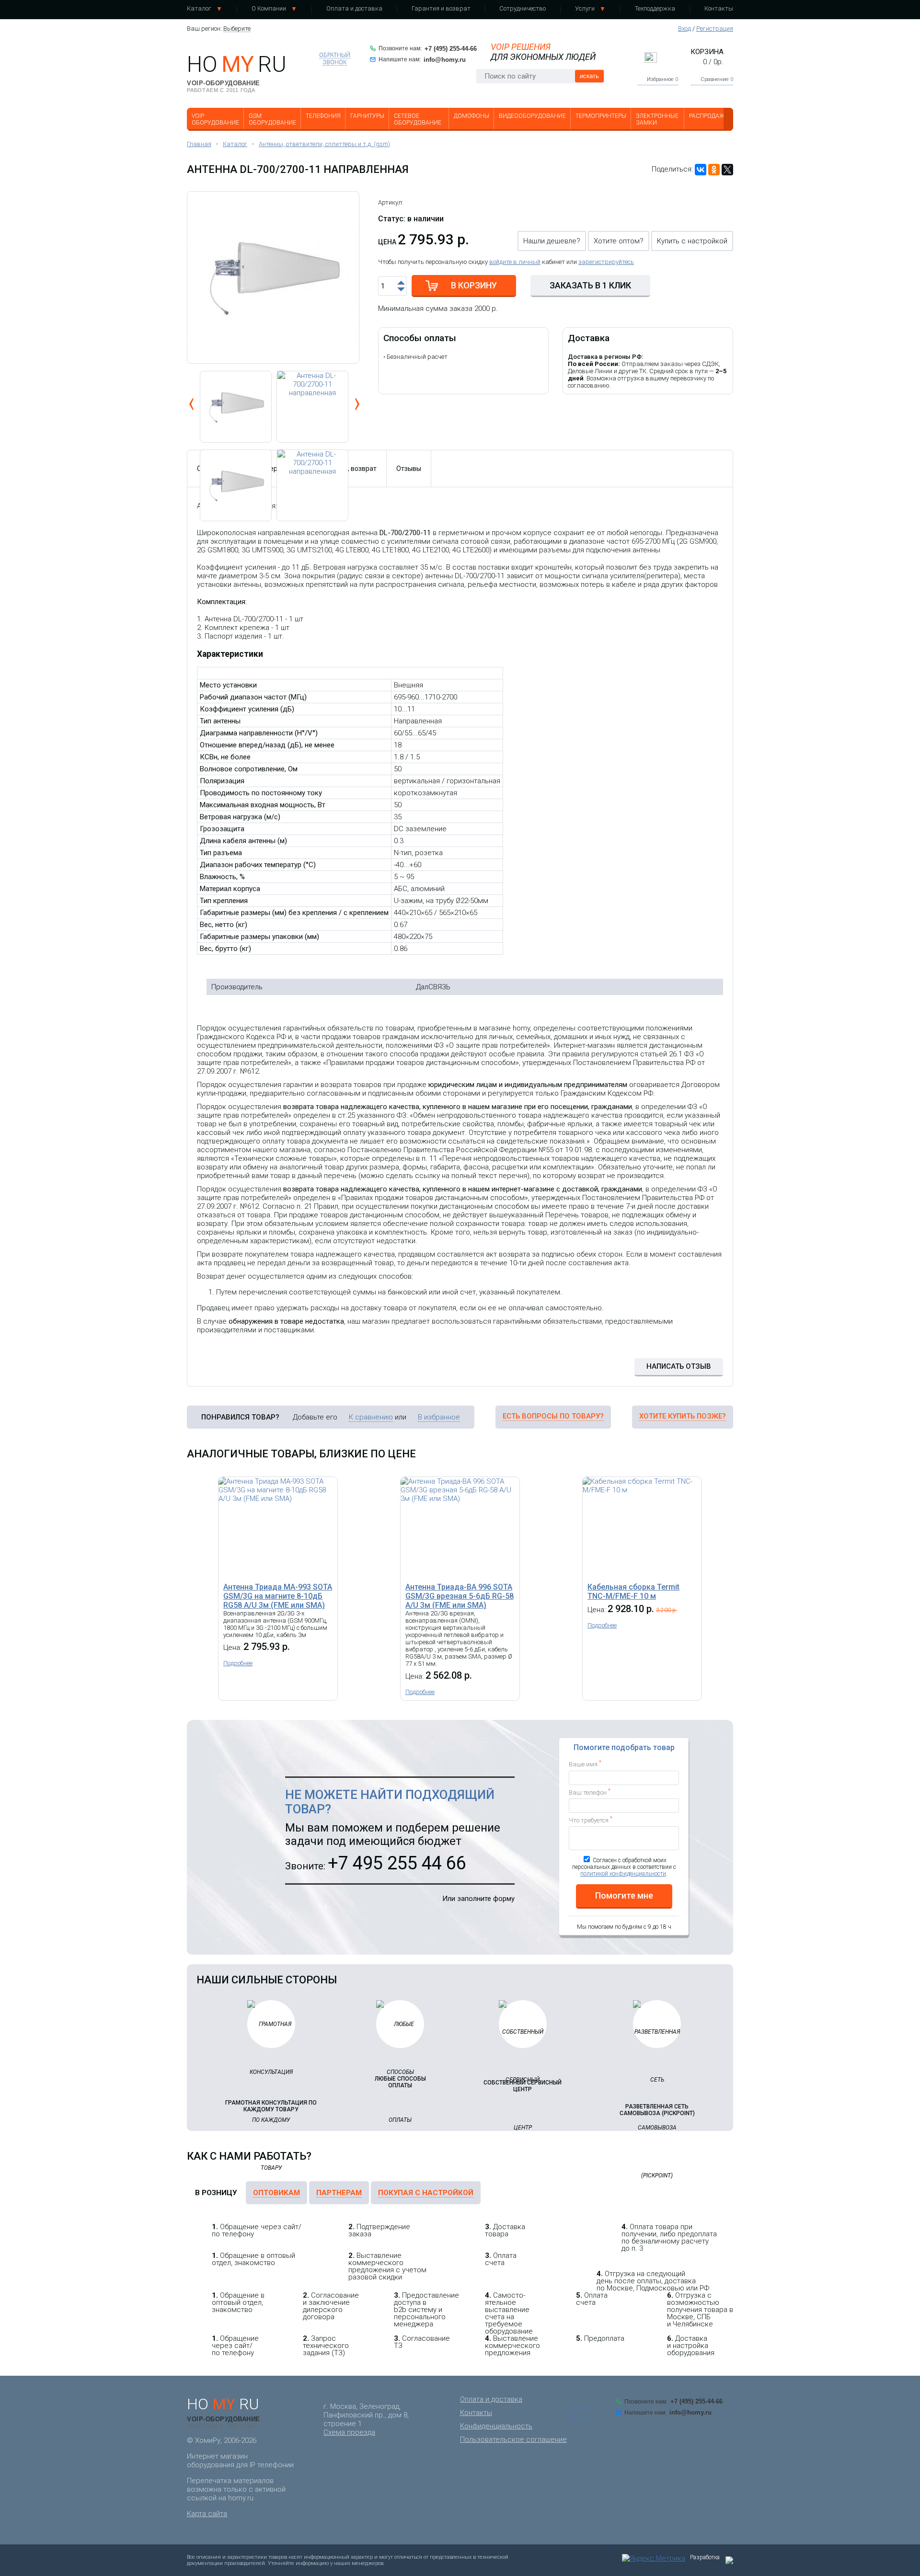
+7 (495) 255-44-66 (451, 49)
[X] (727, 170)
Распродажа (709, 116)
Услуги (585, 8)
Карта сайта (207, 2514)
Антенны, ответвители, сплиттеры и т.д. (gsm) (324, 144)
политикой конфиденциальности (623, 1874)
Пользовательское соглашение (513, 2439)
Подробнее (238, 1663)
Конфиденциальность (496, 2426)
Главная (199, 144)
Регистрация (715, 29)
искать (589, 76)
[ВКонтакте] (701, 170)
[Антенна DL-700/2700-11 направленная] (312, 407)
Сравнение (717, 79)
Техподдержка (655, 8)
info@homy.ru (445, 60)
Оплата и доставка (354, 8)
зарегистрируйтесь (606, 262)
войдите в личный (515, 262)
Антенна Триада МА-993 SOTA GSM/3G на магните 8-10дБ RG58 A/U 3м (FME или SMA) (278, 1596)
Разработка (705, 2557)
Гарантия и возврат (441, 8)
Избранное (662, 79)
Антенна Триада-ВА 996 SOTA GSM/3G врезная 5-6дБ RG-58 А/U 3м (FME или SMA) (460, 1596)
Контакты (719, 8)
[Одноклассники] (714, 170)
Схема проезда (349, 2432)
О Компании (269, 8)
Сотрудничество (523, 8)
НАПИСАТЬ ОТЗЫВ (679, 1366)
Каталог (199, 8)
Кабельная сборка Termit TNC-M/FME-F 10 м (633, 1591)
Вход (684, 29)
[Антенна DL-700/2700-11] (273, 277)
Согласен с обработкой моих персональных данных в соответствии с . (624, 1867)
